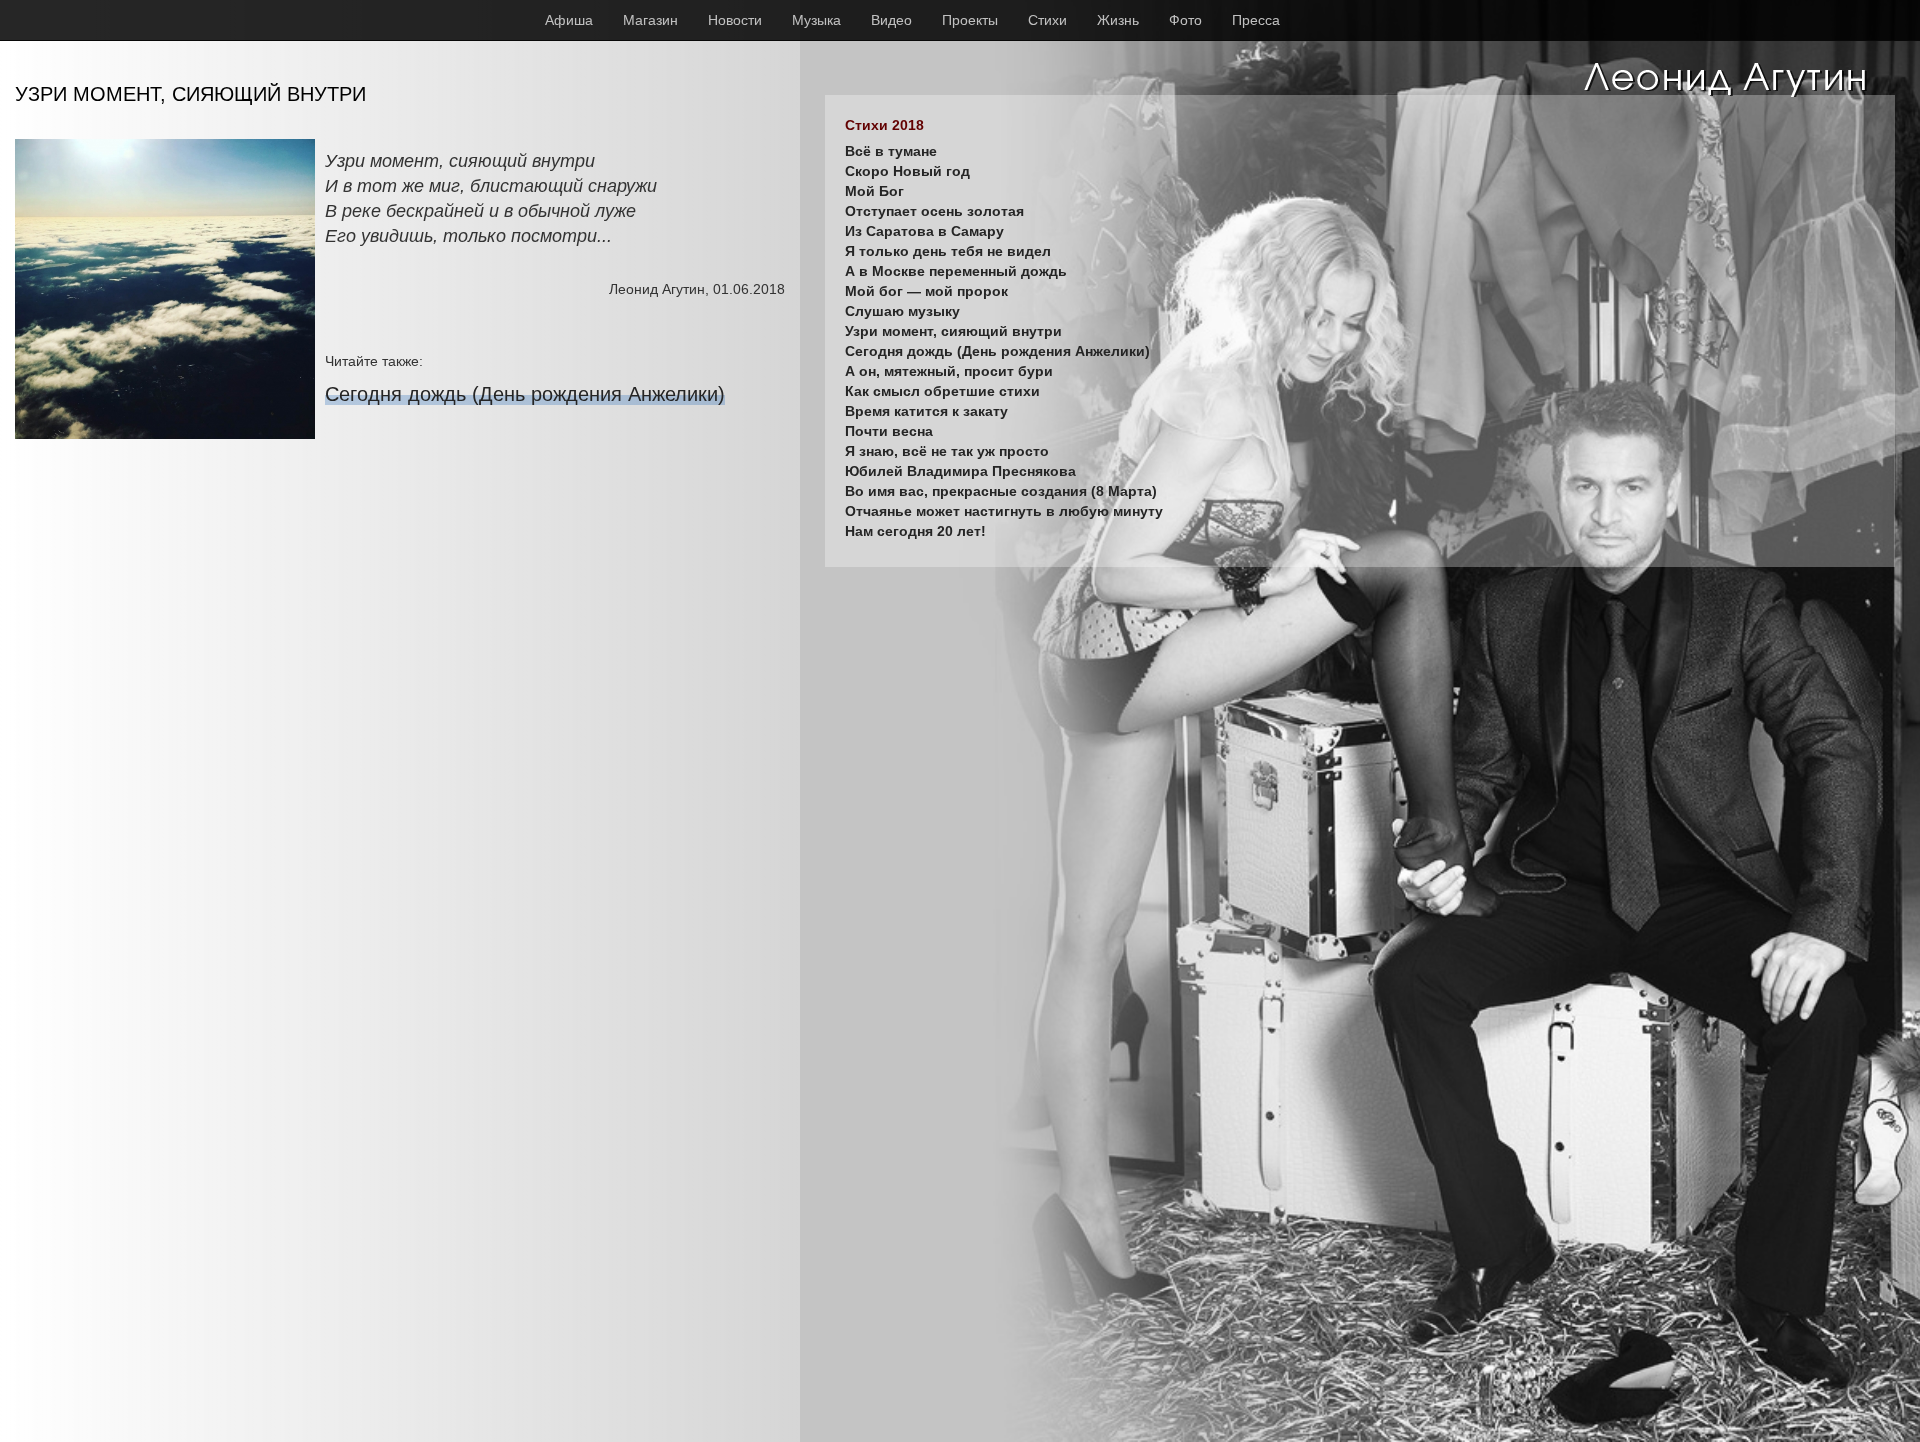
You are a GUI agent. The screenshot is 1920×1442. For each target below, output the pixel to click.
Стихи (1047, 20)
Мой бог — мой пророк (926, 291)
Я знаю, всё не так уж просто (947, 451)
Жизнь (1118, 20)
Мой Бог (874, 191)
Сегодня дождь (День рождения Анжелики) (525, 394)
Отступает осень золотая (934, 211)
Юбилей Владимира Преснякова (960, 471)
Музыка (816, 20)
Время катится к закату (926, 411)
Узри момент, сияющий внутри (953, 331)
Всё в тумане (891, 151)
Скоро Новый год (907, 171)
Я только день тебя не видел (948, 251)
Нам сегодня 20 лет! (915, 531)
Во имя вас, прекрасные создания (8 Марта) (1001, 491)
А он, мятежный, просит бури (949, 371)
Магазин (650, 20)
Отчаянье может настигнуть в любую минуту (1004, 511)
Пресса (1256, 20)
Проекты (970, 20)
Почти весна (889, 431)
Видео (891, 20)
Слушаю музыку (902, 311)
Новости (735, 20)
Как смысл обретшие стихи (942, 391)
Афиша (569, 20)
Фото (1185, 20)
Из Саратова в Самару (924, 231)
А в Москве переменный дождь (956, 271)
